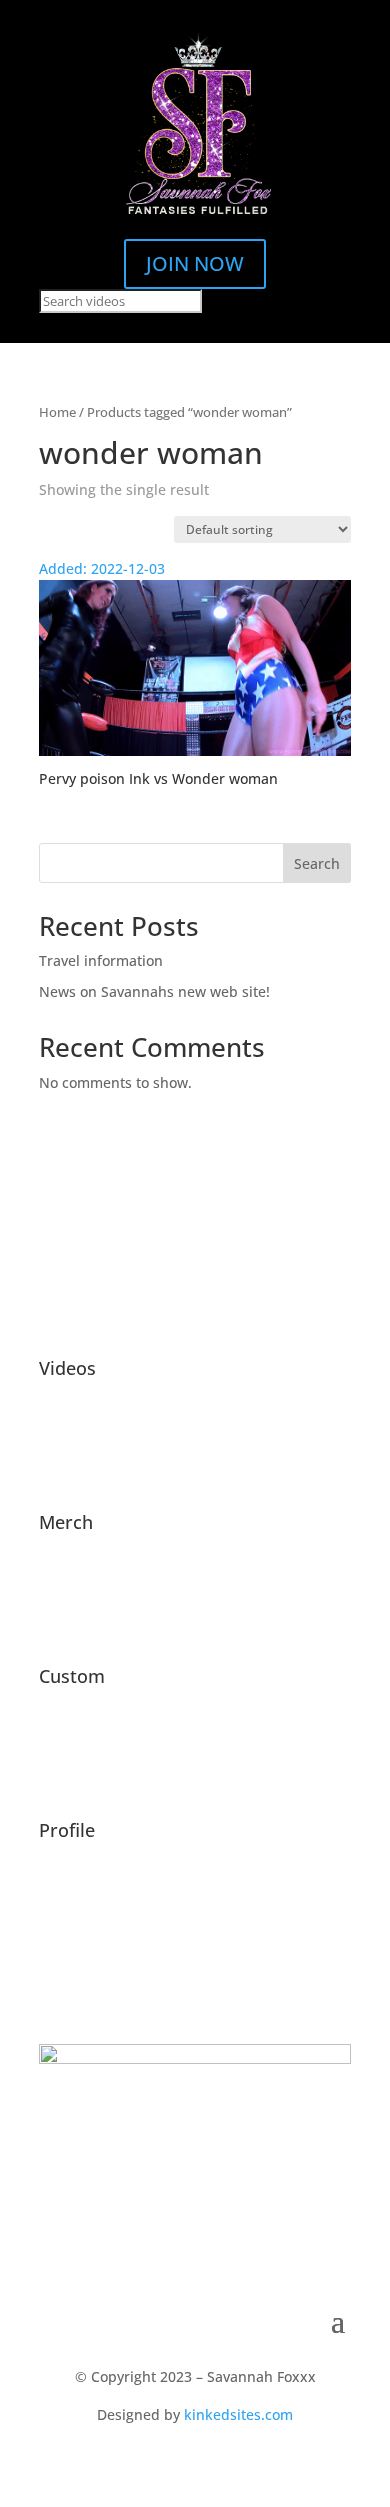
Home (57, 412)
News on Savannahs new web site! (154, 991)
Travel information (101, 960)
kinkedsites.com (238, 2414)
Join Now (195, 263)
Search (317, 863)
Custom (72, 1676)
